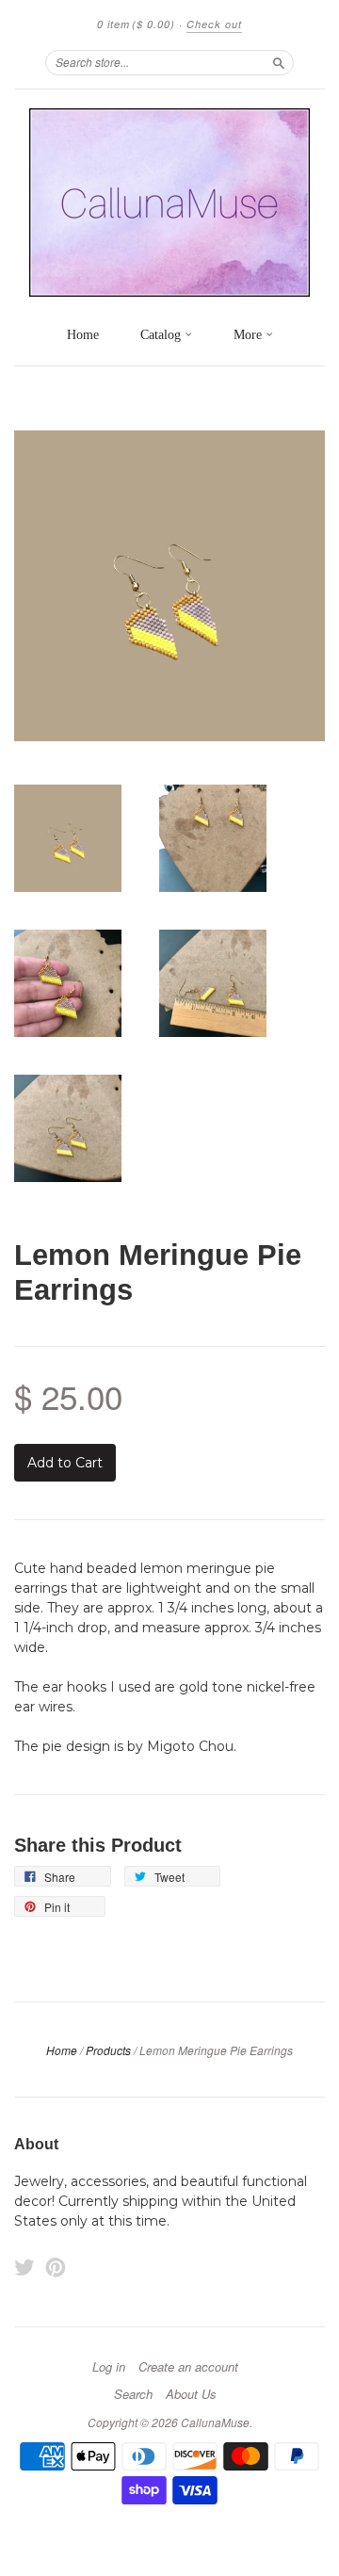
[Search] (279, 62)
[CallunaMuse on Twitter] (24, 2268)
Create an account (188, 2367)
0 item (136, 24)
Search (133, 2394)
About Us (191, 2394)
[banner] (169, 203)
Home (83, 335)
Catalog (162, 335)
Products (108, 2050)
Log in (109, 2367)
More (250, 335)
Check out (214, 24)
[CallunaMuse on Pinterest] (56, 2268)
